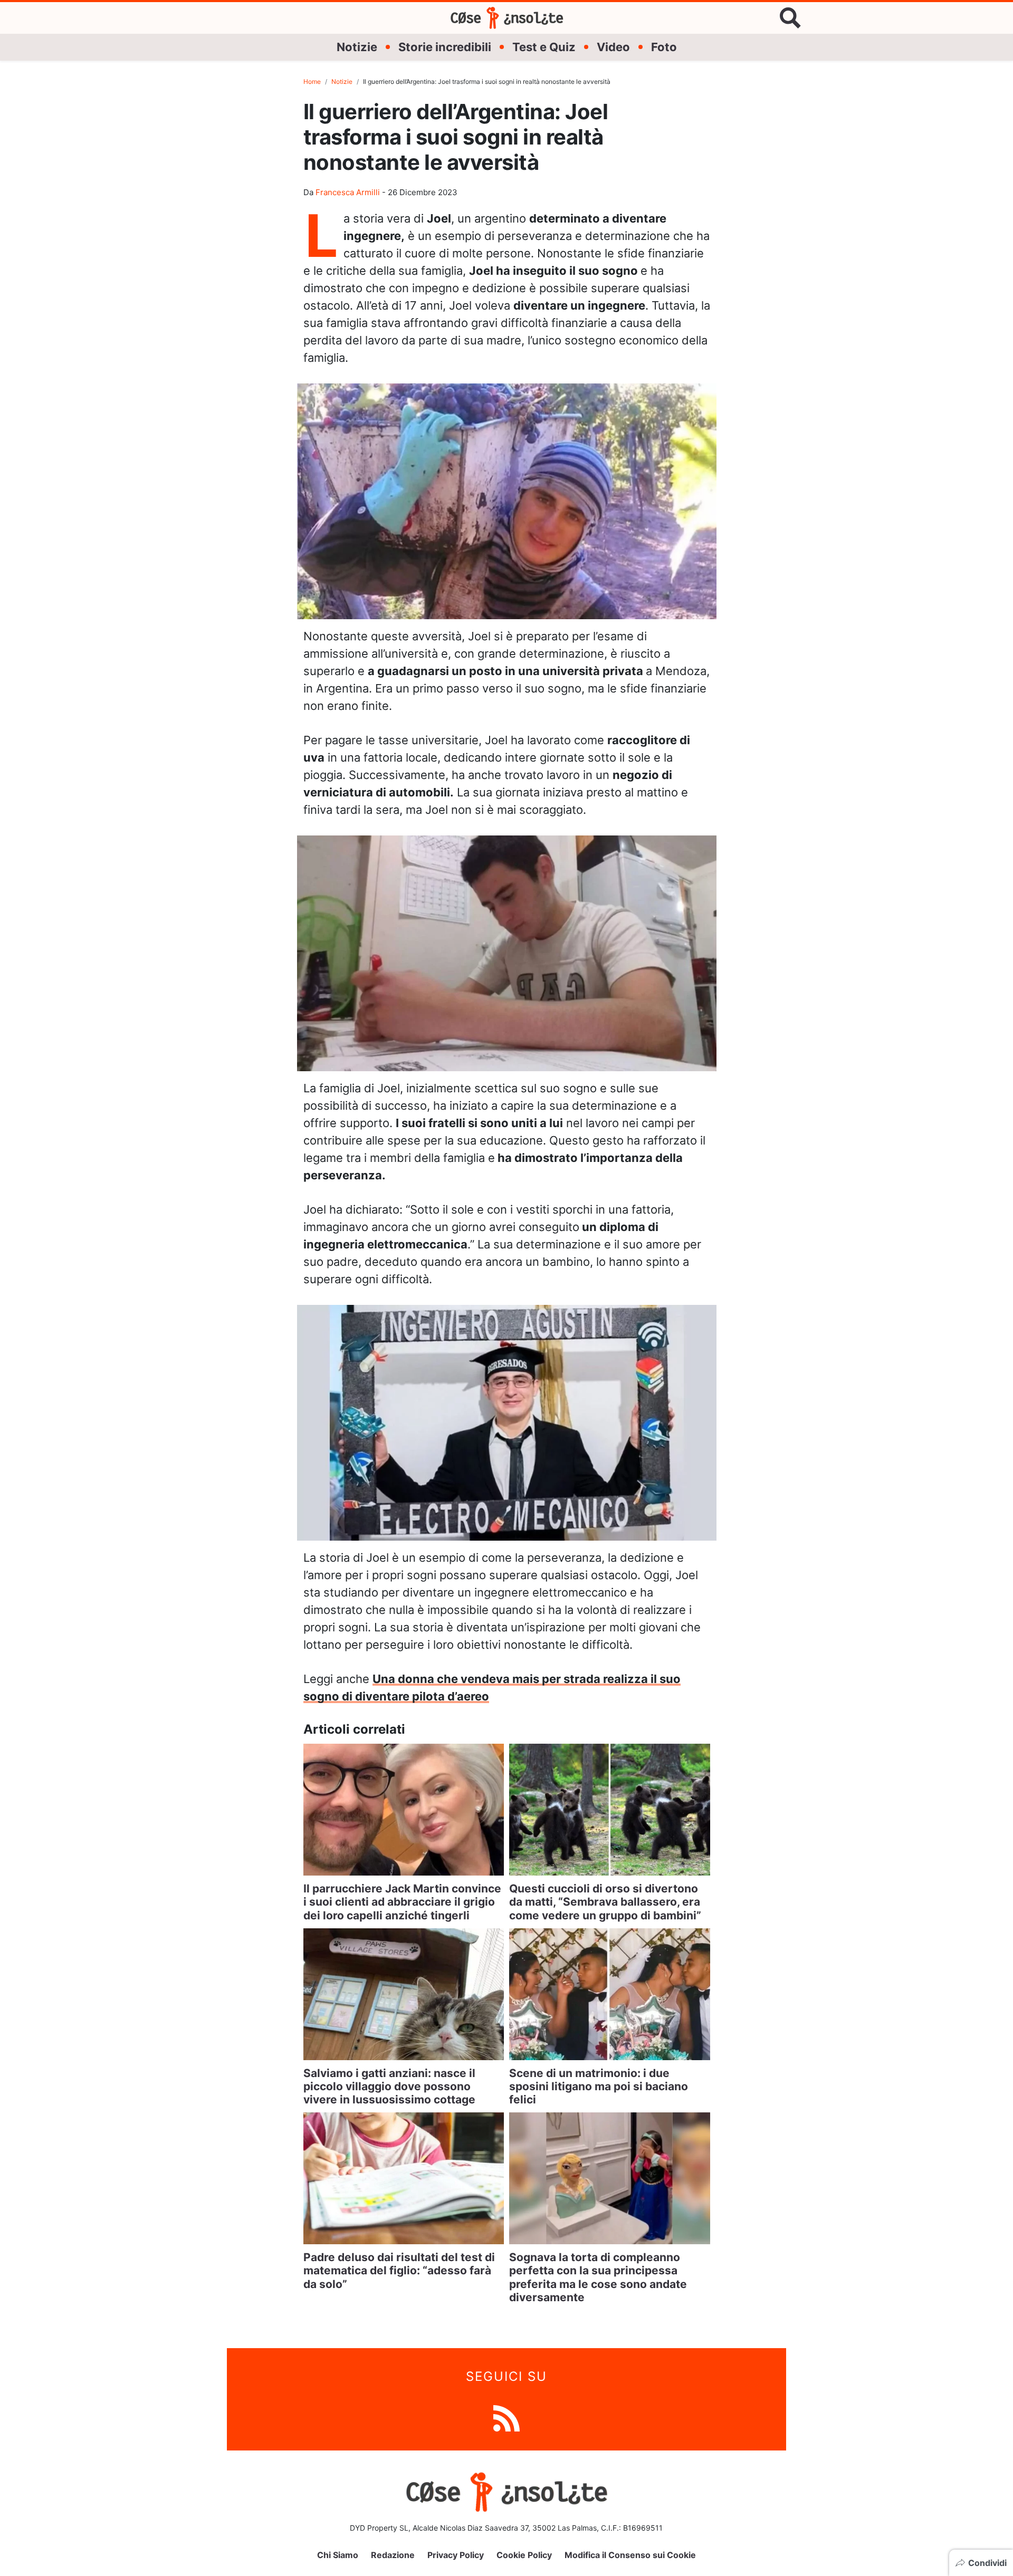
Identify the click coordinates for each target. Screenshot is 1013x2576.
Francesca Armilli (348, 192)
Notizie (357, 47)
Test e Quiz (544, 47)
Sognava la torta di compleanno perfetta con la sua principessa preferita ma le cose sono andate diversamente (598, 2277)
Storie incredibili (445, 47)
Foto (664, 47)
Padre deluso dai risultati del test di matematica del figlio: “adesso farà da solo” (399, 2270)
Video (613, 47)
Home (312, 81)
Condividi (987, 2563)
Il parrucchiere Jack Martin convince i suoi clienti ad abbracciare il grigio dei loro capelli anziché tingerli (402, 1902)
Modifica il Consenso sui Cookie (630, 2555)
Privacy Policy (456, 2555)
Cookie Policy (524, 2555)
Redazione (393, 2555)
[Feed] (506, 2418)
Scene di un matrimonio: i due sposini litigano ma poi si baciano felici (599, 2086)
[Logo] (507, 18)
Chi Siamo (338, 2555)
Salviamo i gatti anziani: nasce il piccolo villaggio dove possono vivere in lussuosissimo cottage (389, 2086)
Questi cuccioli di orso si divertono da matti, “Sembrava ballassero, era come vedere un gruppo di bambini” (605, 1902)
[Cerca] (790, 18)
